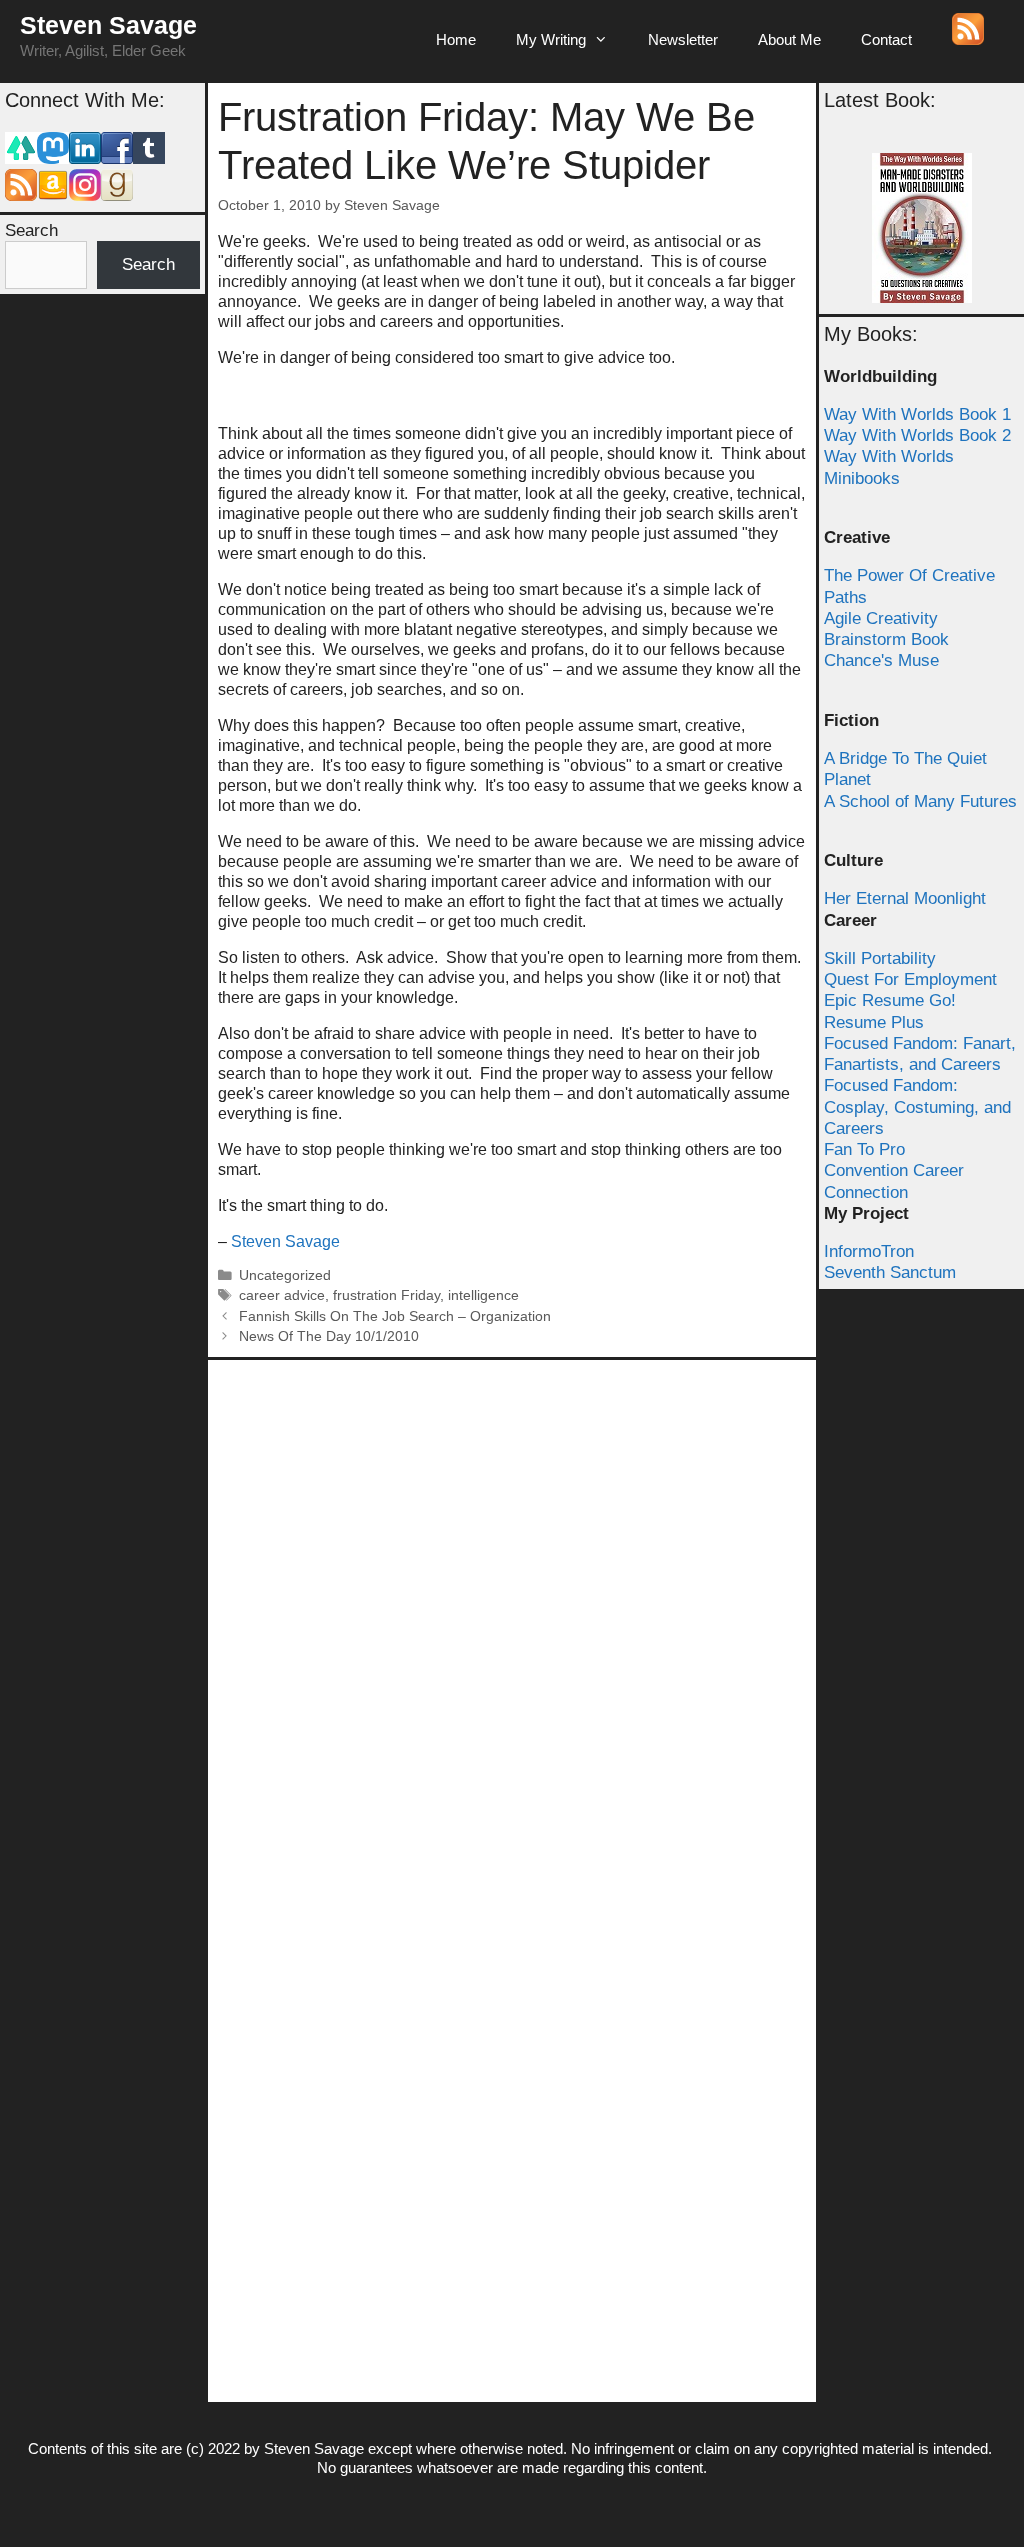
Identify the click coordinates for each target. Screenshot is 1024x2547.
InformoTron (869, 1251)
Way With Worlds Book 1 (917, 414)
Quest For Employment (910, 979)
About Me (789, 39)
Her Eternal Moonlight (905, 898)
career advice (282, 1295)
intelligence (483, 1295)
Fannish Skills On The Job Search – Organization (395, 1316)
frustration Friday (386, 1295)
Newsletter (683, 39)
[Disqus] (512, 1620)
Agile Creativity (881, 618)
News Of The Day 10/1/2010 (329, 1336)
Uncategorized (285, 1275)
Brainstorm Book (886, 639)
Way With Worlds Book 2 (917, 435)
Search (31, 230)
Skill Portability (880, 958)
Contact (886, 39)
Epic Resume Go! (890, 1000)
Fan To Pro (864, 1149)
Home (456, 39)
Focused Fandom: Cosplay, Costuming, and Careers (917, 1107)
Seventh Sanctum (890, 1272)
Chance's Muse (881, 660)
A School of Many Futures (920, 801)
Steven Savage (108, 25)
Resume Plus (874, 1022)
